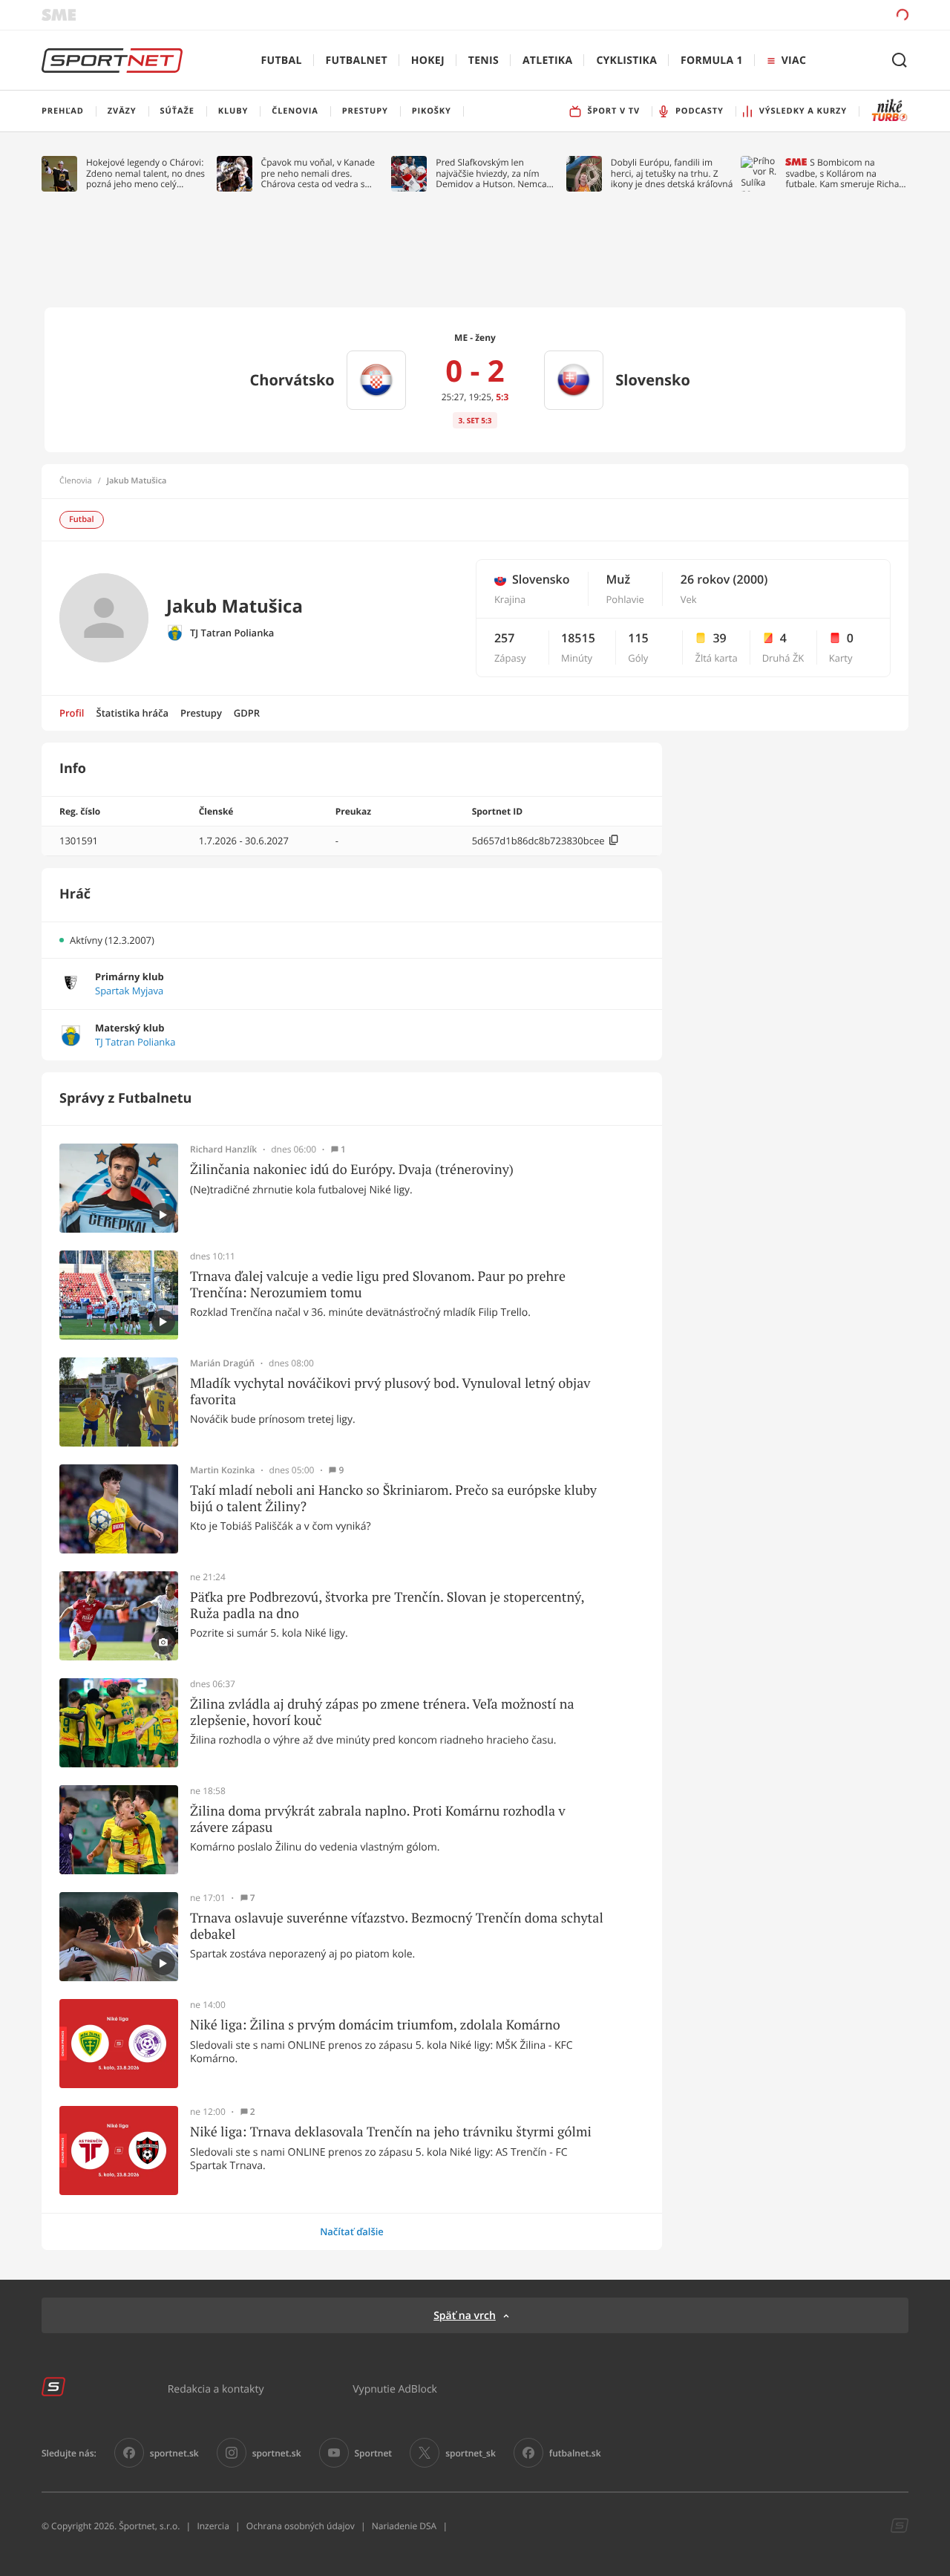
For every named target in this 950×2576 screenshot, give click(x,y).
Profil (72, 713)
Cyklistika (626, 61)
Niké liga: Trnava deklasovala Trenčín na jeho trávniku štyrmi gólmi (391, 2132)
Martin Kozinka (223, 1470)
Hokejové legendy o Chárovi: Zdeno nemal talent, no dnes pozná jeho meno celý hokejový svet (145, 173)
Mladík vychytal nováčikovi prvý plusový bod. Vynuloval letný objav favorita (390, 1391)
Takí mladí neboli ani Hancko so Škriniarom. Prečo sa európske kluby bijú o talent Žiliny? (393, 1498)
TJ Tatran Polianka (232, 633)
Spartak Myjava (129, 991)
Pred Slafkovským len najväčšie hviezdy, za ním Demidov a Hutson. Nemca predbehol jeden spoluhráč (492, 173)
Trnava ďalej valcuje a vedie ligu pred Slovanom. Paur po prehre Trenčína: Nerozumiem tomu (378, 1284)
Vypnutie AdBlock (395, 2388)
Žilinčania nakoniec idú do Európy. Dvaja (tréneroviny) (352, 1170)
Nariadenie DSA (404, 2526)
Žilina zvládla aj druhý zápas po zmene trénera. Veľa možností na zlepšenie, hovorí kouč (382, 1712)
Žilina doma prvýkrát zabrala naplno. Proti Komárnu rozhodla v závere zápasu (378, 1819)
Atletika (547, 61)
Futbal (282, 61)
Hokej (428, 61)
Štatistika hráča (132, 713)
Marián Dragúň (222, 1363)
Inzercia (213, 2526)
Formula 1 (712, 61)
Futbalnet (357, 61)
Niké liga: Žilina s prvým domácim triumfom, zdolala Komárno (375, 2025)
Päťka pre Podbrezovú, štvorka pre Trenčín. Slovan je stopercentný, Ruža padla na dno (387, 1605)
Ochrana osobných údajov (301, 2526)
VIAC (794, 61)
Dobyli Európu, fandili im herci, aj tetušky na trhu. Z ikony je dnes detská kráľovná (672, 173)
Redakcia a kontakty (216, 2388)
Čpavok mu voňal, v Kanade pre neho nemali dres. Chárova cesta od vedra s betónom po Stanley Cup (318, 173)
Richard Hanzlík (223, 1150)
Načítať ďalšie (352, 2231)
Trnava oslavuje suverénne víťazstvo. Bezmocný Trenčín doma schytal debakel (397, 1926)
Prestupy (201, 713)
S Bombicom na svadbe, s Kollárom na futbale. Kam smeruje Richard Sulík (846, 173)
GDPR (247, 713)
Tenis (484, 61)
